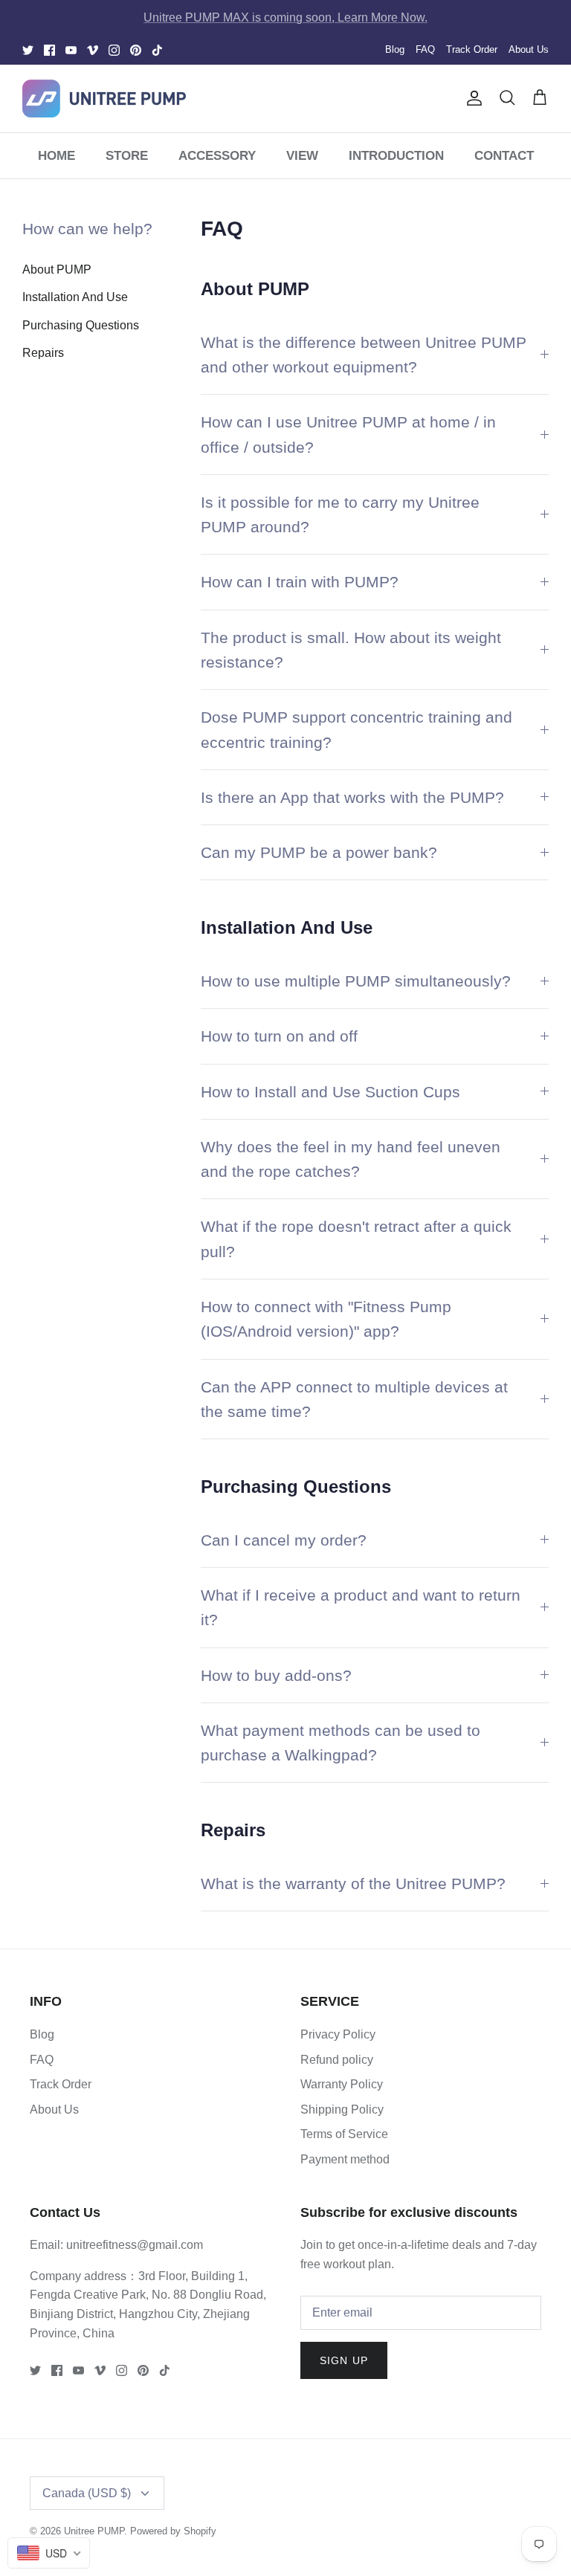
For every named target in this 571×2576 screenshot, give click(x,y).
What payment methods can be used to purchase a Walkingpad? (341, 1743)
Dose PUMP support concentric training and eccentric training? (357, 729)
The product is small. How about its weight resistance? (351, 650)
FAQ (425, 49)
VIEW (302, 156)
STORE (127, 156)
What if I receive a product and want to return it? (361, 1607)
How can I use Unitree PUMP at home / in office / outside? (348, 434)
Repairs (43, 353)
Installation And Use (75, 297)
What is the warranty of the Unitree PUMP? (353, 1883)
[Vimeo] (93, 50)
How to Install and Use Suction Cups (330, 1092)
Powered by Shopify (173, 2531)
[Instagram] (114, 50)
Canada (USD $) (87, 2493)
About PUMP (57, 269)
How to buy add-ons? (276, 1675)
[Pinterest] (136, 50)
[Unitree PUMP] (104, 99)
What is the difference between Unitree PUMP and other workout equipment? (364, 355)
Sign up (344, 2360)
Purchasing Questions (81, 325)
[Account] (471, 98)
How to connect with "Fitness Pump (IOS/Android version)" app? (326, 1319)
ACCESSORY (217, 156)
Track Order (472, 49)
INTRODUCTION (396, 156)
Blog (395, 49)
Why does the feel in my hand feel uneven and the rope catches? (351, 1159)
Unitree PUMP (94, 2531)
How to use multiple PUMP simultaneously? (356, 981)
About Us (529, 49)
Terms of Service (344, 2134)
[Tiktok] (157, 50)
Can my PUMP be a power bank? (319, 852)
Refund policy (337, 2060)
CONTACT (504, 156)
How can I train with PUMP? (300, 582)
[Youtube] (71, 50)
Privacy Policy (338, 2034)
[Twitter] (28, 50)
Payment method (345, 2159)
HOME (57, 156)
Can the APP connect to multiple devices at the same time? (354, 1399)
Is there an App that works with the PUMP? (352, 797)
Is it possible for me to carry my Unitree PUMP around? (340, 514)
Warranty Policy (342, 2084)
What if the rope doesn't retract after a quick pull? (356, 1239)
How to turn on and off (279, 1036)
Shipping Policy (342, 2109)
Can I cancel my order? (284, 1540)
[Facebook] (49, 50)
